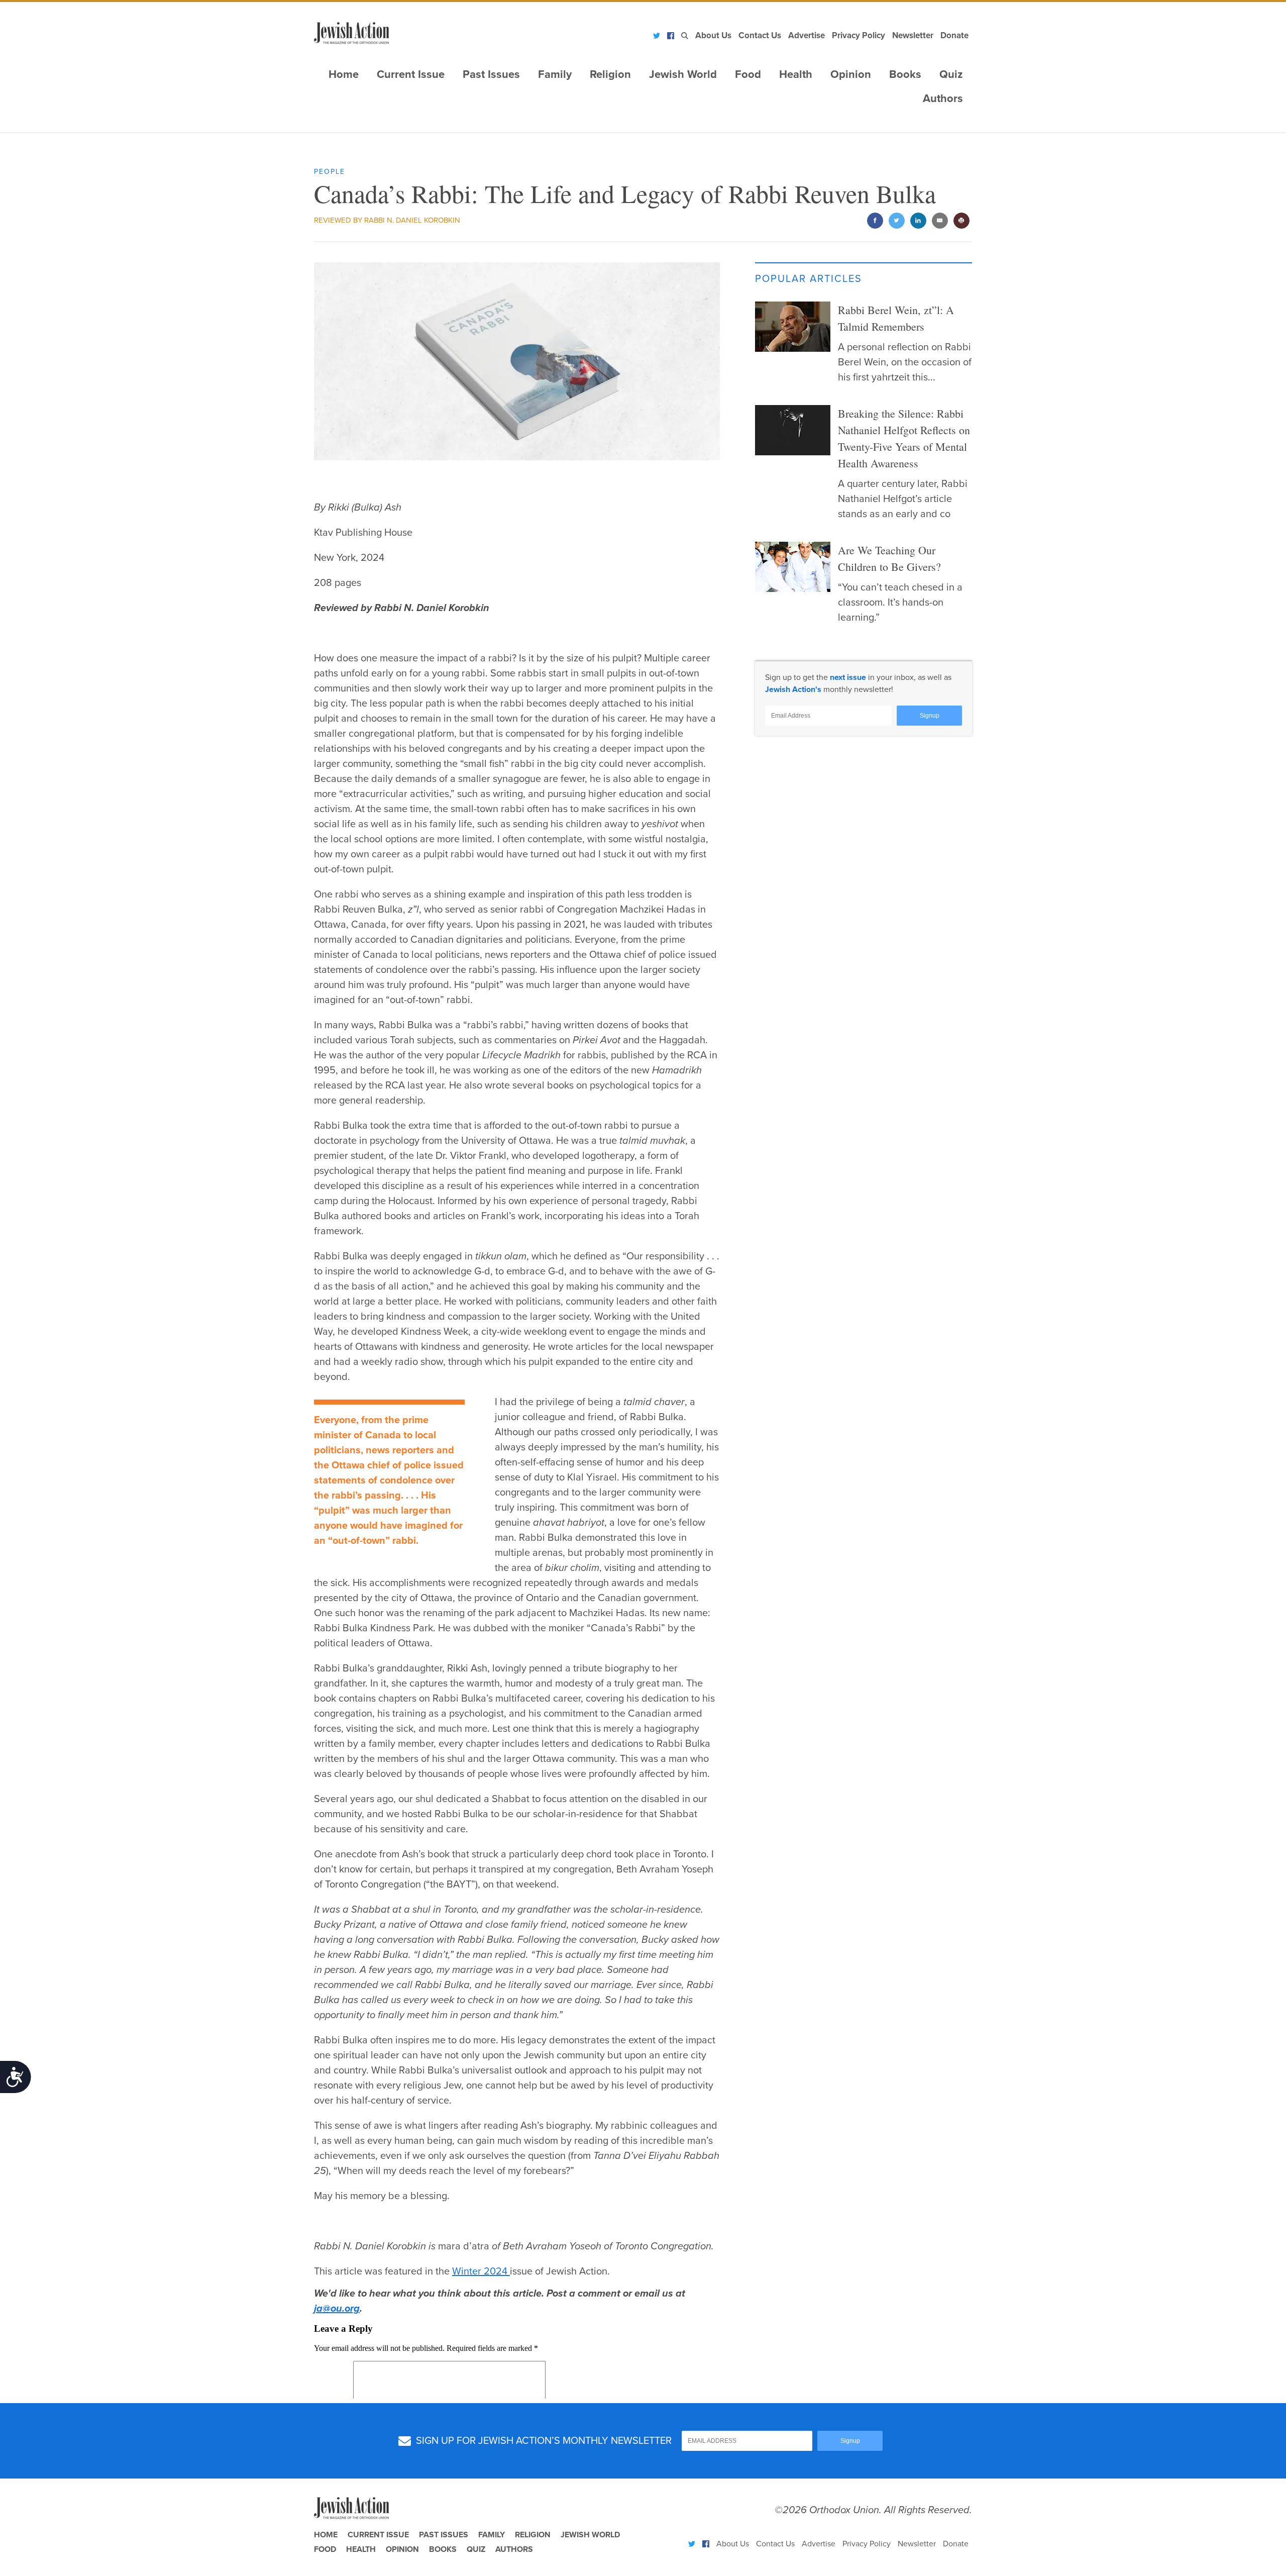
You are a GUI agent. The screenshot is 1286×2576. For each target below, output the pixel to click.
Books (905, 74)
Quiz (951, 74)
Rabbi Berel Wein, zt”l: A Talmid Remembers (896, 318)
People (330, 172)
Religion (610, 74)
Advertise (807, 35)
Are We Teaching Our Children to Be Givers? (889, 558)
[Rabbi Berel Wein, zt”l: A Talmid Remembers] (793, 327)
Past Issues (491, 74)
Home (344, 74)
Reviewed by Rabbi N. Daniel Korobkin (387, 220)
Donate (954, 35)
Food (748, 74)
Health (796, 74)
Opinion (851, 74)
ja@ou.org (337, 2309)
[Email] (940, 221)
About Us (713, 35)
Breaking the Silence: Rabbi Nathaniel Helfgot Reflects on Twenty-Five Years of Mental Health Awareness (904, 438)
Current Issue (411, 74)
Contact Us (760, 35)
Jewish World (683, 74)
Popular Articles (809, 279)
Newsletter (913, 35)
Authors (943, 98)
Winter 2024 (481, 2271)
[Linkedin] (918, 221)
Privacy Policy (859, 35)
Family (555, 74)
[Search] (685, 36)
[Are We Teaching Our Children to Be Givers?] (793, 567)
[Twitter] (657, 36)
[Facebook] (671, 36)
